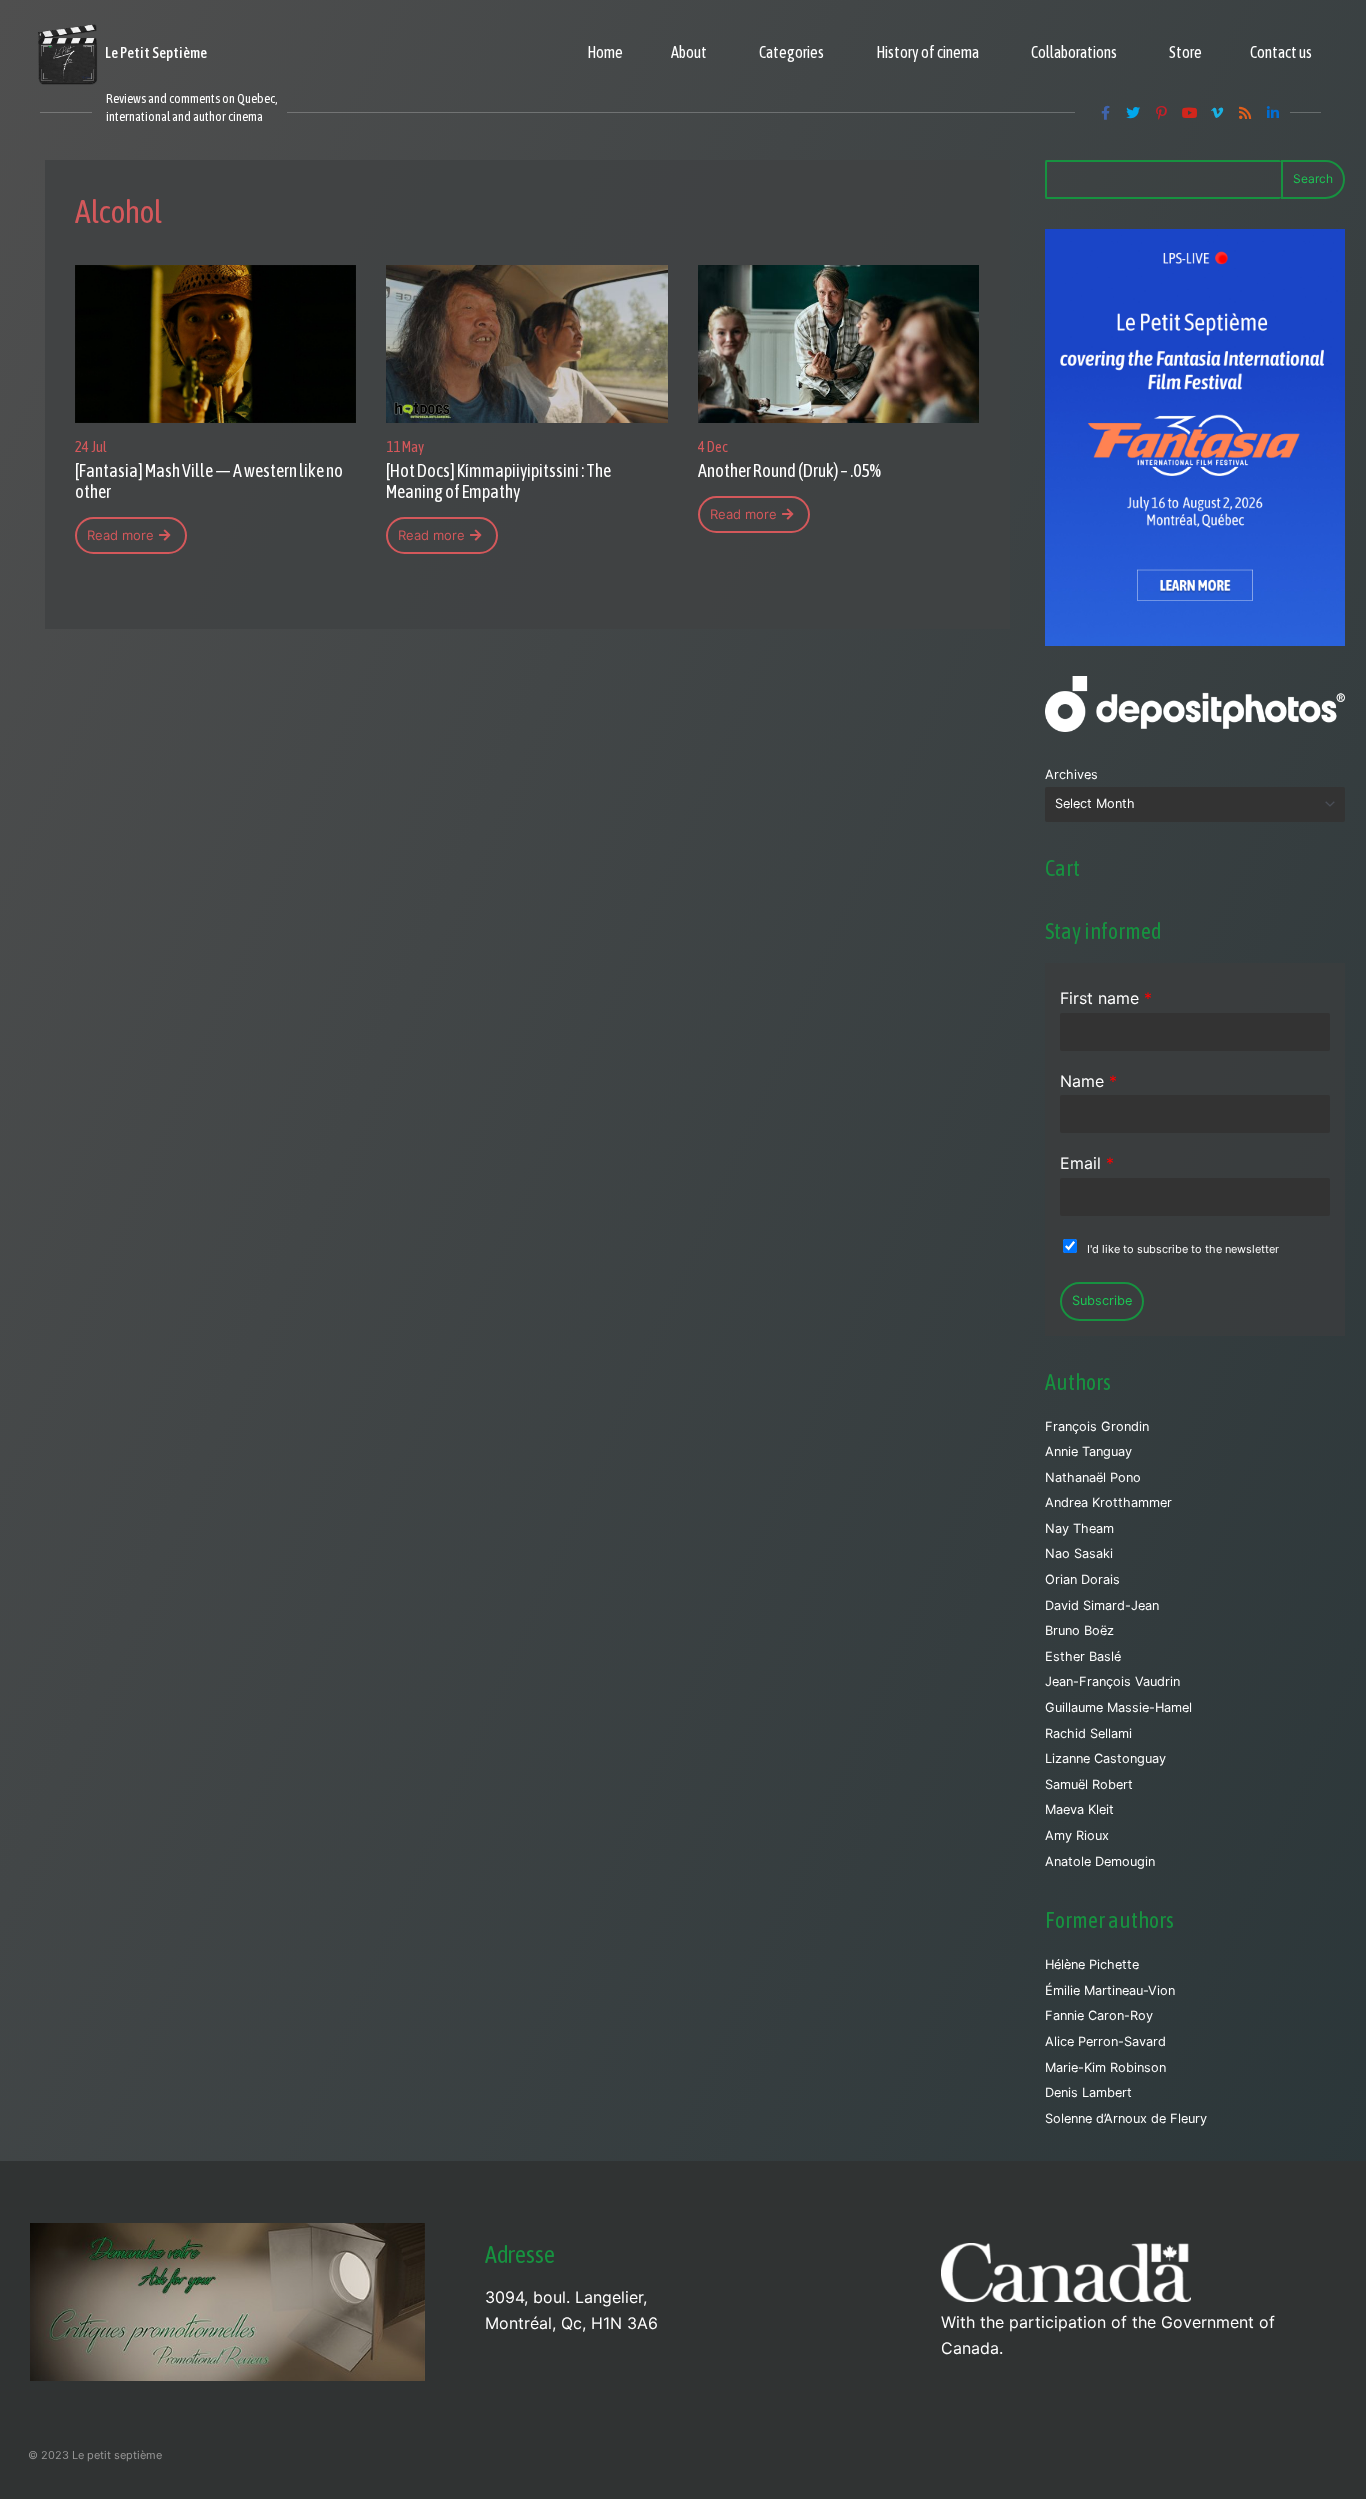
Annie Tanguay (1088, 1451)
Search (1313, 178)
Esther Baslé (1083, 1656)
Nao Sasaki (1079, 1553)
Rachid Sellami (1088, 1733)
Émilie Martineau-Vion (1110, 1990)
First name (1106, 998)
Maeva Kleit (1079, 1809)
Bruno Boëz (1079, 1630)
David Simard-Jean (1102, 1605)
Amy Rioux (1077, 1835)
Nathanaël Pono (1093, 1477)
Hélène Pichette (1092, 1964)
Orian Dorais (1082, 1579)
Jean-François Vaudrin (1112, 1681)
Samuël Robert (1089, 1784)
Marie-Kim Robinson (1105, 2067)
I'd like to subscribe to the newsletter (1183, 1249)
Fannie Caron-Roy (1099, 2015)
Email (1087, 1163)
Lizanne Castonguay (1105, 1758)
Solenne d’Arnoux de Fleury (1126, 2118)
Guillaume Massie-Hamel (1118, 1707)
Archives (1071, 774)
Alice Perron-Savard (1105, 2041)
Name (1088, 1081)
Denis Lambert (1088, 2092)
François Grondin (1097, 1426)
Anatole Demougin (1100, 1861)
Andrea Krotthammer (1108, 1502)
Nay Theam (1079, 1528)
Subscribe (1102, 1300)
